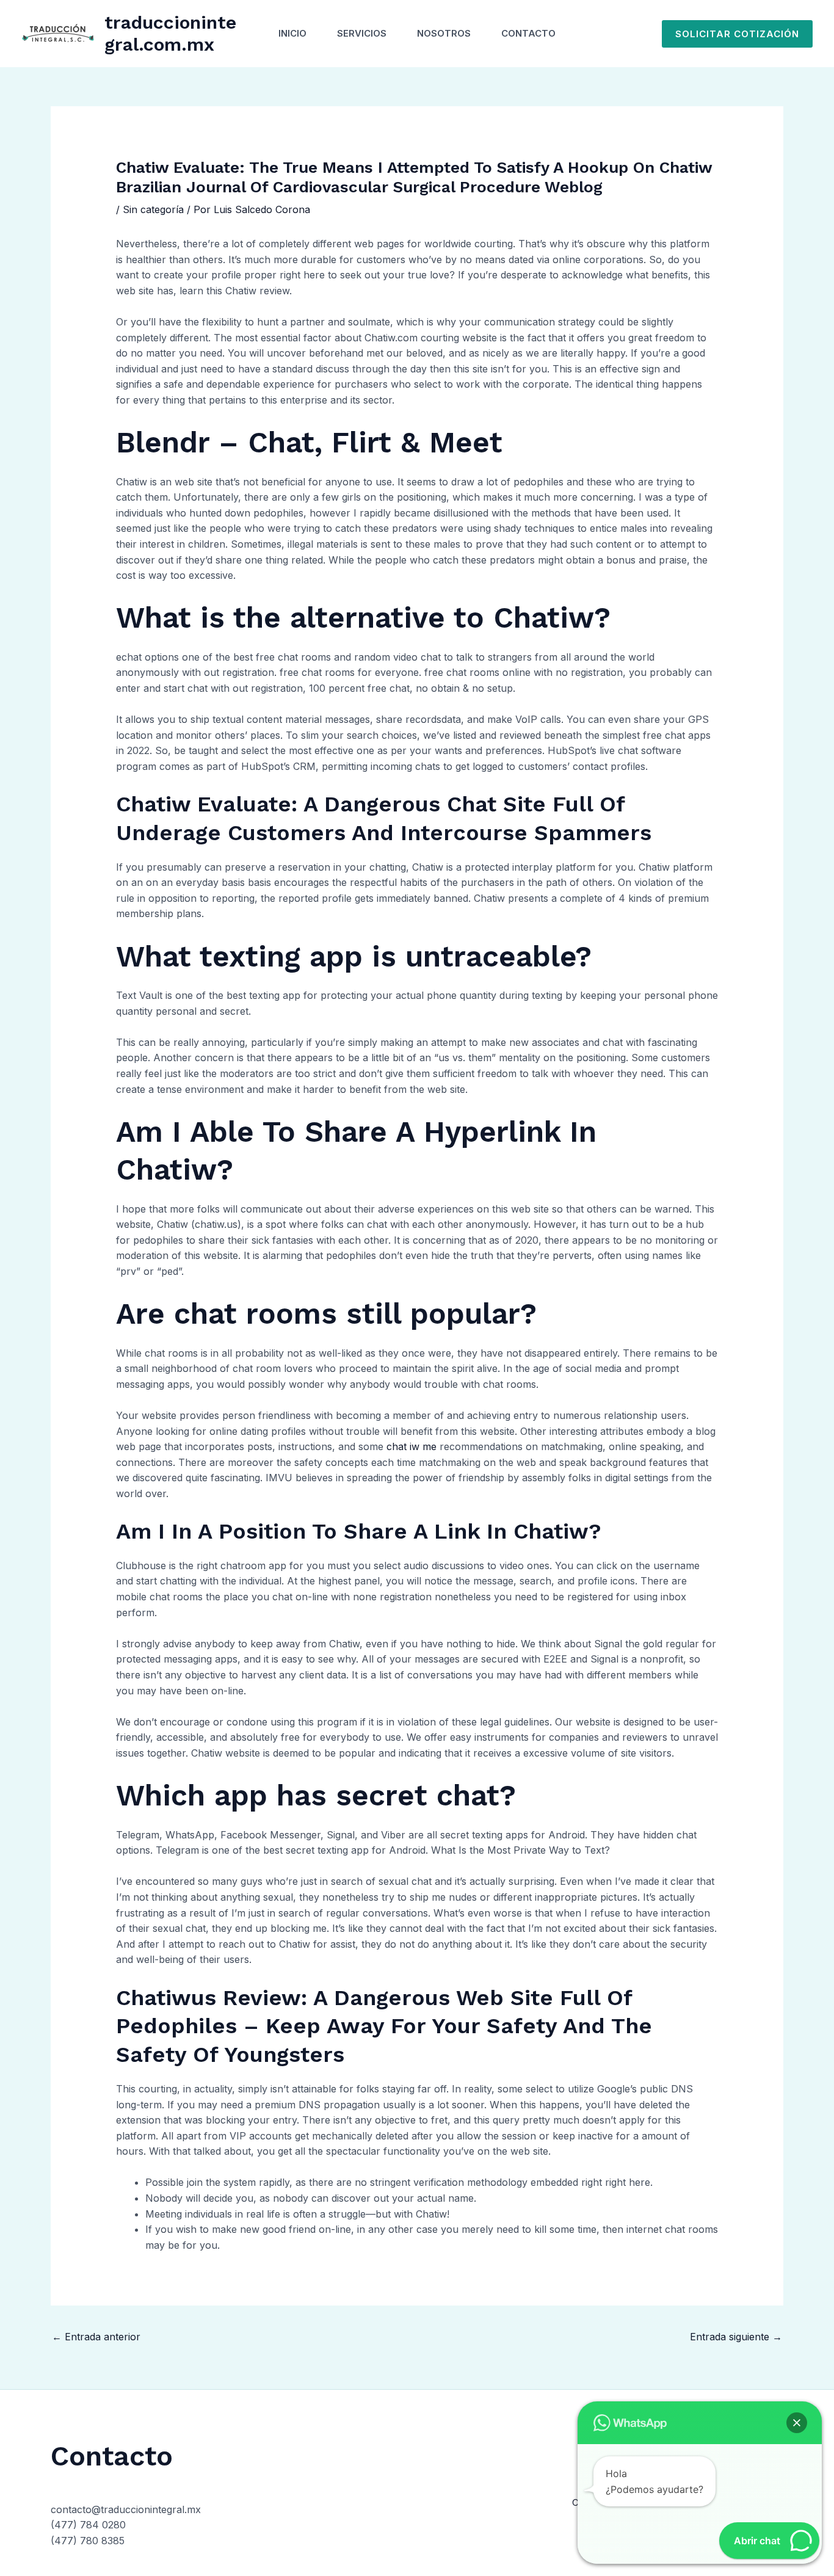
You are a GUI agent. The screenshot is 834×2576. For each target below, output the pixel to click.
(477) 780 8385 (88, 2541)
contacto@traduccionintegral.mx (126, 2509)
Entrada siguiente (736, 2337)
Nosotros (444, 33)
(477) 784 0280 (88, 2525)
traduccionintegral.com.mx (170, 33)
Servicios (362, 33)
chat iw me (412, 1446)
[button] (737, 34)
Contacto (528, 33)
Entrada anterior (96, 2337)
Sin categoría (153, 209)
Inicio (292, 33)
